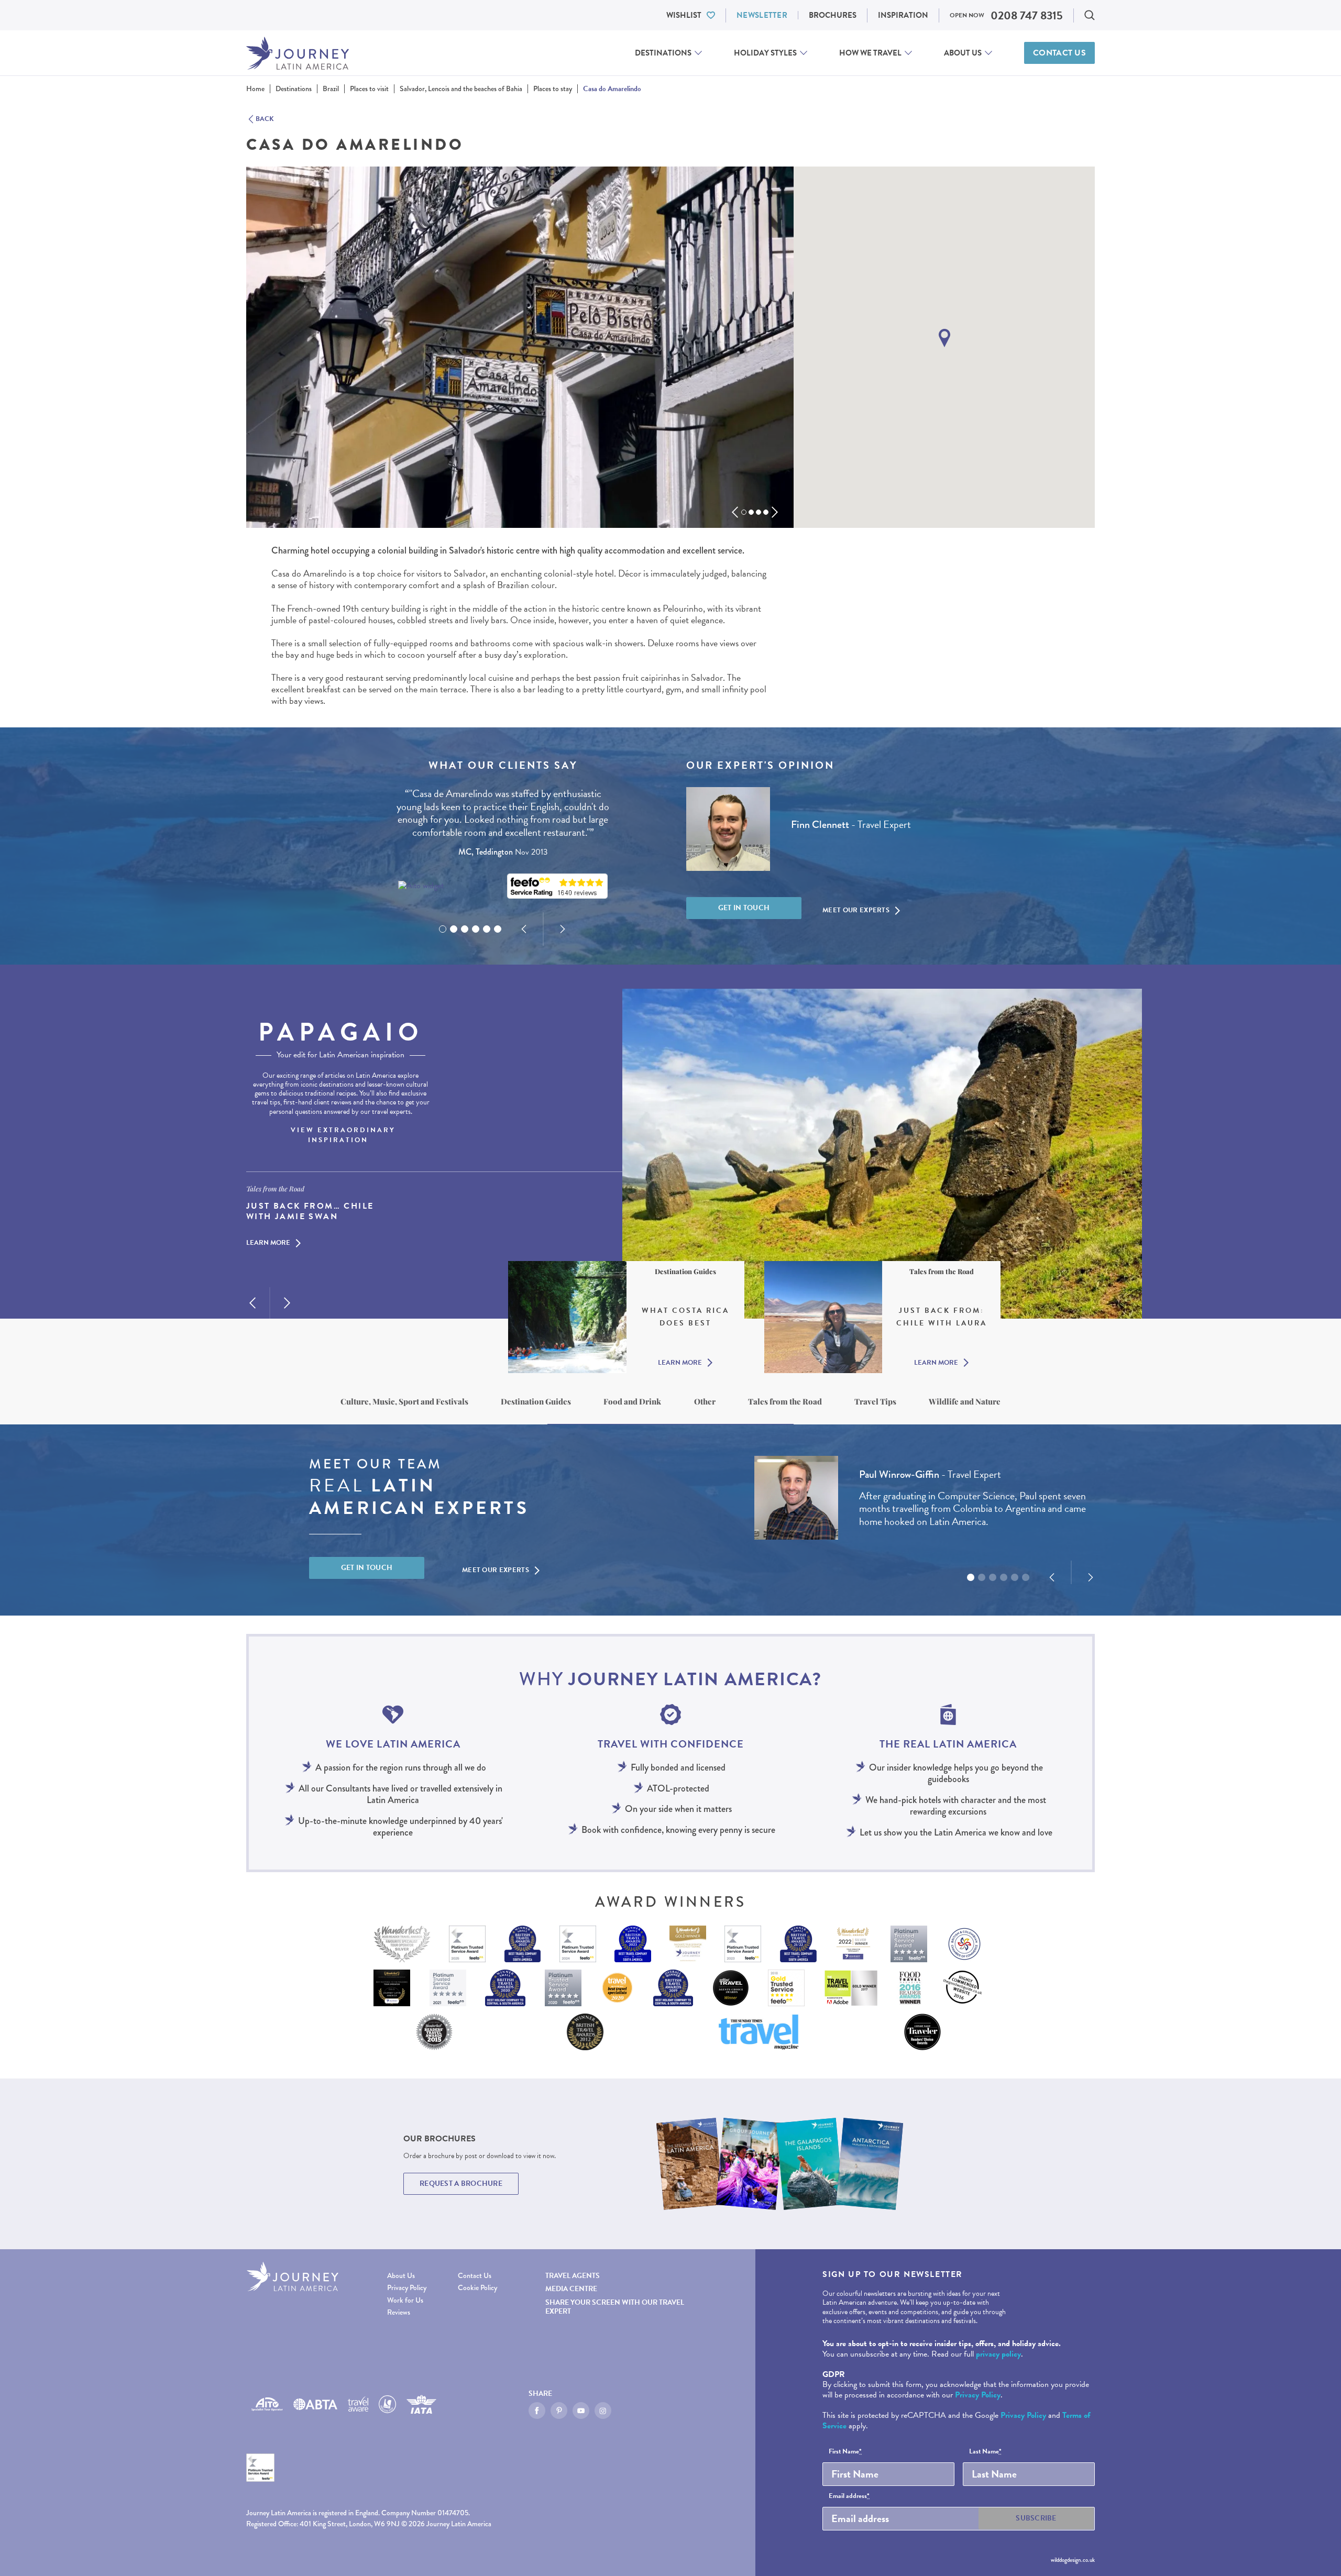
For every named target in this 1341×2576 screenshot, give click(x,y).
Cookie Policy (477, 2288)
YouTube (581, 2411)
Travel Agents (573, 2276)
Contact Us (1059, 53)
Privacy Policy (407, 2288)
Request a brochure (461, 2183)
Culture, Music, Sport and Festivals (404, 1401)
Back (265, 119)
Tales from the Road (785, 1401)
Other (705, 1401)
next (775, 512)
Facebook (537, 2411)
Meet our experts (856, 910)
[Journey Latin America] (298, 53)
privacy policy (998, 2354)
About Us (963, 53)
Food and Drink (632, 1401)
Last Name (985, 2452)
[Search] (1090, 15)
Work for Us (405, 2300)
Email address (849, 2496)
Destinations (663, 53)
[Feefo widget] (557, 886)
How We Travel (870, 53)
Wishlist (684, 15)
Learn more (268, 1244)
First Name (845, 2452)
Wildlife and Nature (965, 1401)
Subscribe (1036, 2518)
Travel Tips (875, 1401)
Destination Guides (536, 1401)
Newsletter (762, 15)
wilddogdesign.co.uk (1073, 2560)
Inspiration (903, 15)
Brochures (833, 15)
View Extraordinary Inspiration (343, 1135)
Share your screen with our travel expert (615, 2307)
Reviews (399, 2312)
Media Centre (571, 2289)
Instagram (603, 2411)
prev (735, 512)
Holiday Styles (765, 53)
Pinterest (559, 2411)
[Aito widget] (421, 886)
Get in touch (744, 908)
